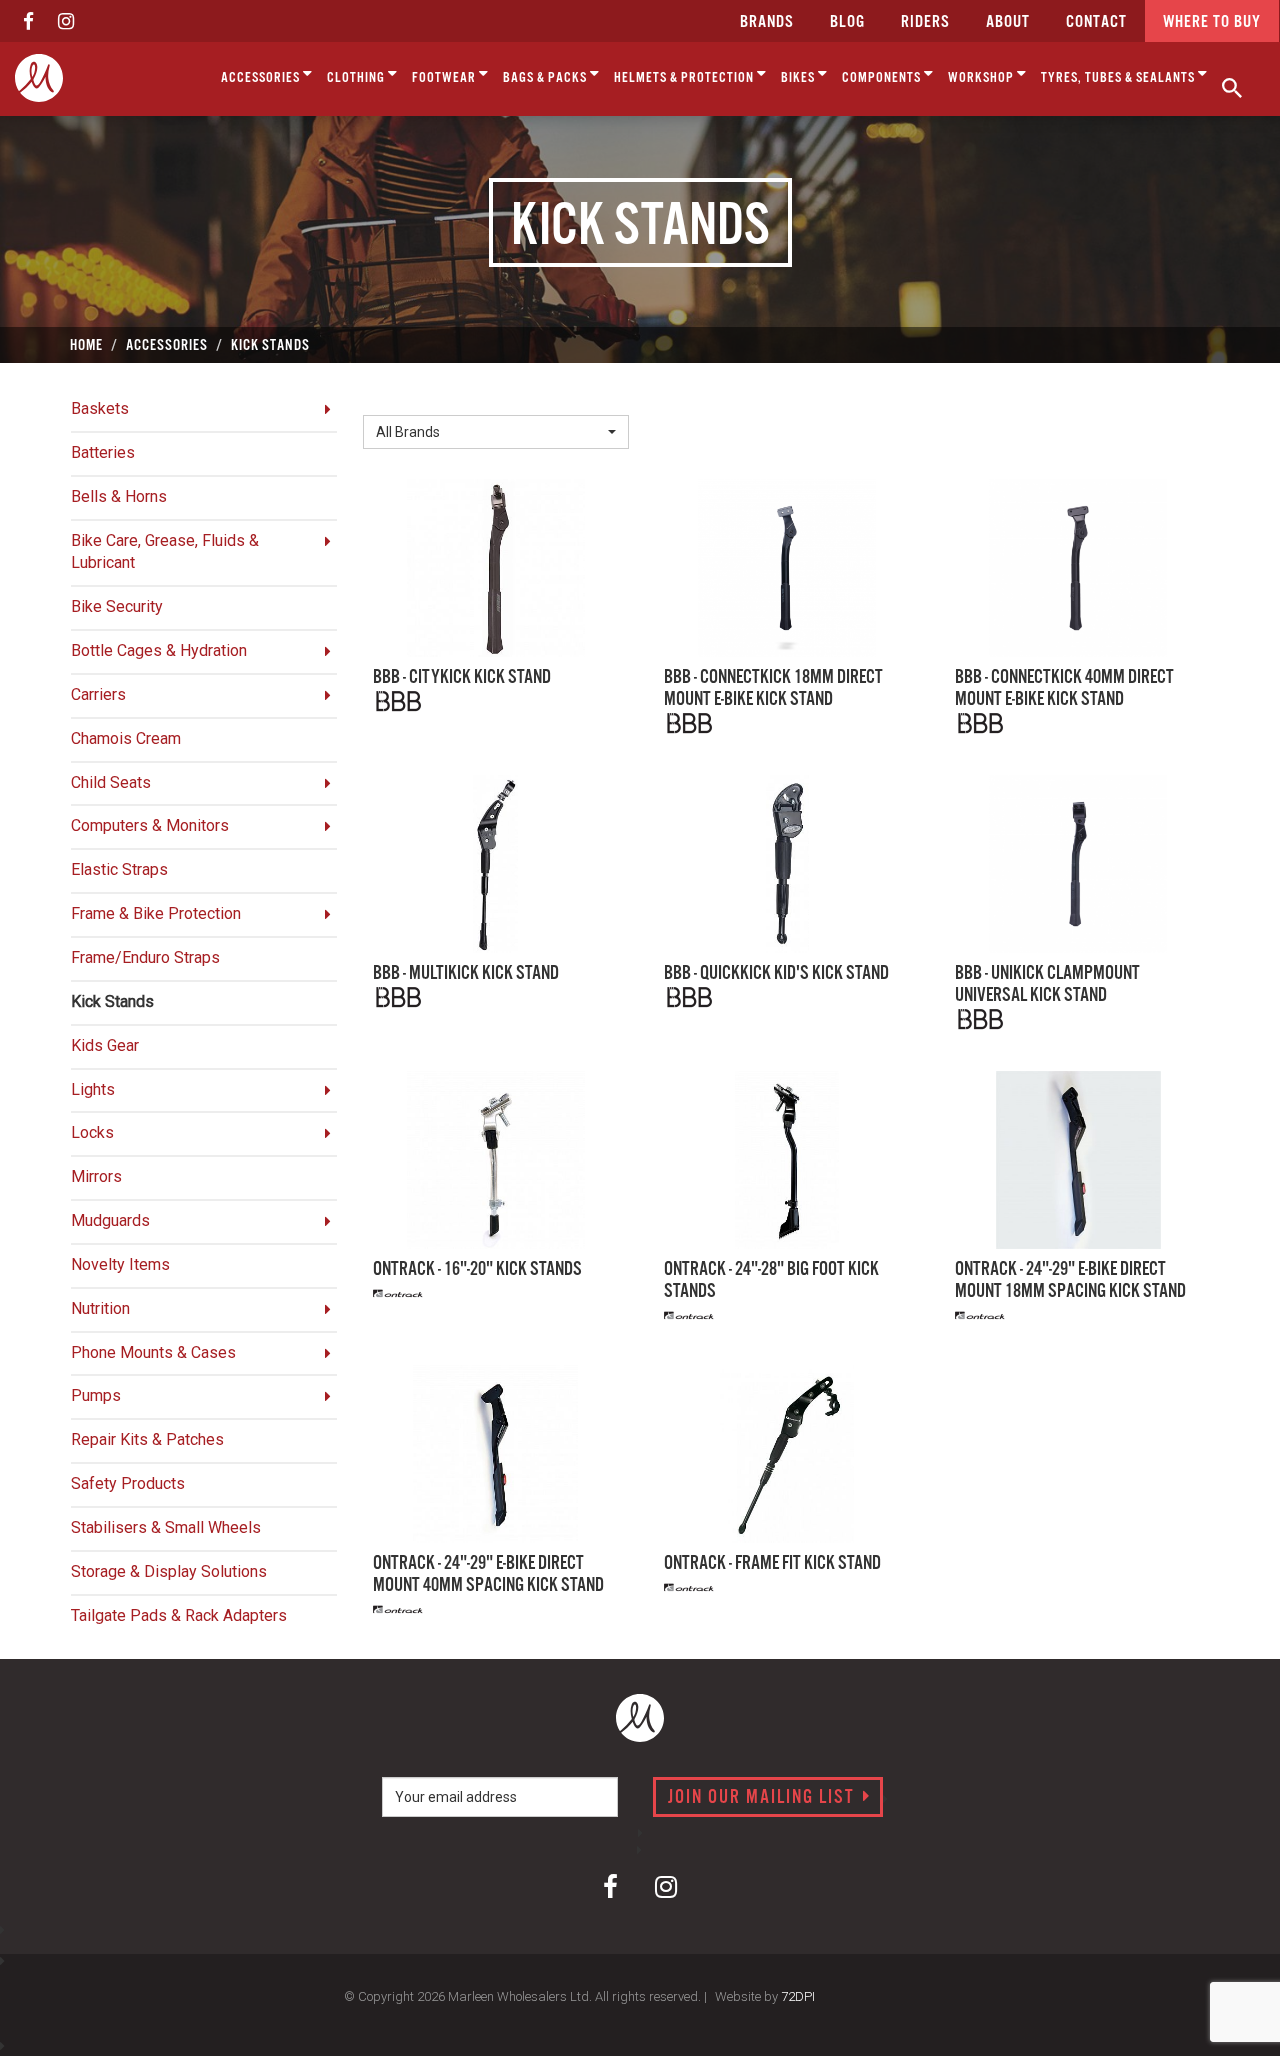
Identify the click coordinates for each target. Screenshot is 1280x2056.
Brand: (390, 398)
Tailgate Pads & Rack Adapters (179, 1615)
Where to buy (1212, 22)
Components (883, 78)
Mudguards (110, 1220)
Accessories (262, 78)
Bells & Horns (119, 496)
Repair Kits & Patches (147, 1439)
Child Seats (111, 782)
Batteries (103, 452)
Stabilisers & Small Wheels (166, 1527)
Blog (847, 22)
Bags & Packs (546, 78)
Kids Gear (105, 1045)
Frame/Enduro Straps (145, 957)
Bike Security (117, 606)
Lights (93, 1089)
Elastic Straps (119, 869)
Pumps (96, 1395)
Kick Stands (112, 1001)
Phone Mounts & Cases (153, 1352)
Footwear (445, 78)
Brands (767, 22)
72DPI (798, 1996)
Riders (925, 22)
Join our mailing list (764, 1798)
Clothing (357, 78)
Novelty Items (120, 1264)
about (1008, 22)
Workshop (982, 78)
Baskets (100, 408)
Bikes (799, 78)
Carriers (98, 694)
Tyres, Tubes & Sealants (1119, 78)
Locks (92, 1132)
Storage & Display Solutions (169, 1571)
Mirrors (96, 1176)
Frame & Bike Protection (156, 913)
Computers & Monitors (150, 825)
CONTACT (1096, 22)
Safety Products (128, 1483)
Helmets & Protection (685, 78)
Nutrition (100, 1308)
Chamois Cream (126, 738)
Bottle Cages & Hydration (159, 650)
